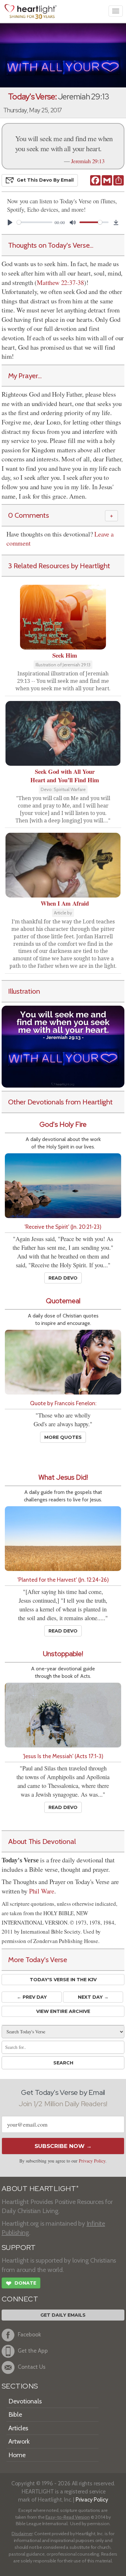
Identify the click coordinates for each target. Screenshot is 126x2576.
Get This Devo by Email (45, 180)
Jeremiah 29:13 (88, 161)
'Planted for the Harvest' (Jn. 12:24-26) (63, 1580)
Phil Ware (42, 1891)
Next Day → (93, 1997)
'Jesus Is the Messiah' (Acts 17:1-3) (63, 1756)
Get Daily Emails (63, 2315)
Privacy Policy (92, 2161)
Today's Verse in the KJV (63, 1980)
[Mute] (73, 222)
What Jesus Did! (63, 1477)
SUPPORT (19, 2248)
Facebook (29, 2335)
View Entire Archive (63, 2011)
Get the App (33, 2351)
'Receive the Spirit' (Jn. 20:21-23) (63, 1227)
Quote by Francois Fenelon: (63, 1403)
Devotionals (25, 2401)
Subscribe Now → (63, 2146)
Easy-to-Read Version (68, 2517)
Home (17, 2455)
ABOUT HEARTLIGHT (40, 2189)
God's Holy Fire (63, 1124)
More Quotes (63, 1437)
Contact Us (32, 2367)
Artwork (19, 2441)
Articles (18, 2428)
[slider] (35, 222)
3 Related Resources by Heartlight (59, 566)
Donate (21, 2283)
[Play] (10, 222)
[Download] (116, 222)
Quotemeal (63, 1301)
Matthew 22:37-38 (60, 282)
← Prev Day (32, 1997)
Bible (15, 2414)
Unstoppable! (63, 1654)
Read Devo (63, 1278)
